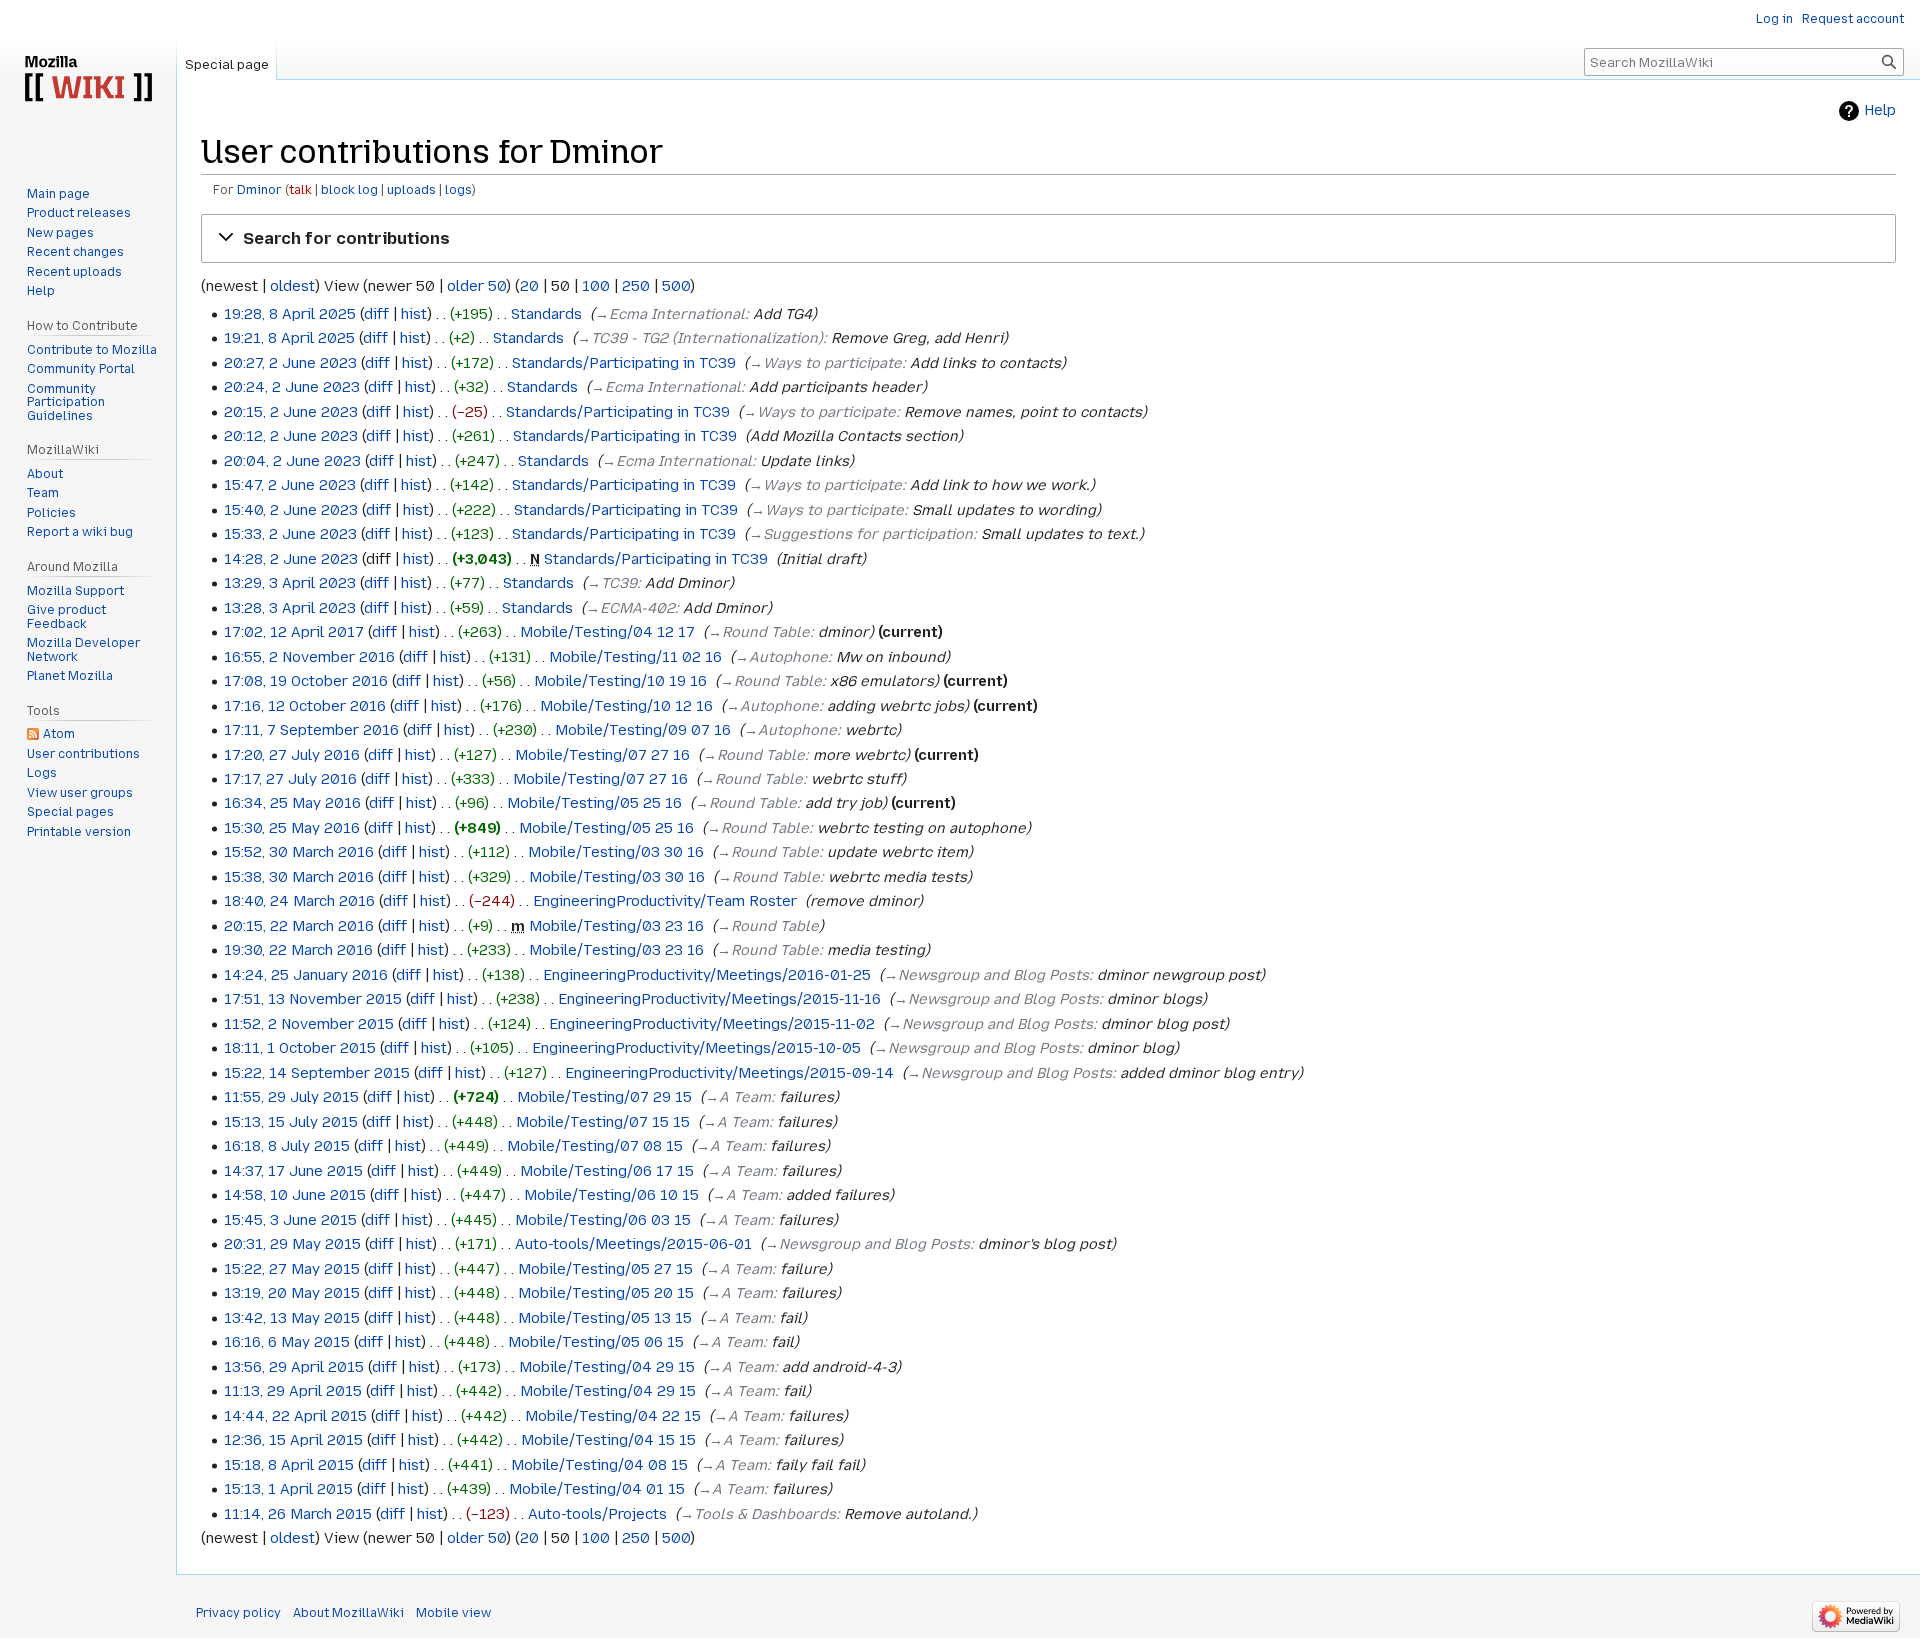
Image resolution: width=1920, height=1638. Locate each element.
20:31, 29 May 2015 (292, 1244)
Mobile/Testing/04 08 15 (599, 1465)
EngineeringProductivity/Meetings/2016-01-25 (707, 975)
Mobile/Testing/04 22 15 (613, 1416)
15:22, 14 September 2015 (317, 1073)
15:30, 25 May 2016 (292, 828)
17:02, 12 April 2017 (294, 632)
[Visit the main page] (88, 80)
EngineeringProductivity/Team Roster (665, 901)
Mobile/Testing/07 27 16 (602, 755)
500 (676, 286)
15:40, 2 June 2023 (291, 510)
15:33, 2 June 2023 (290, 534)
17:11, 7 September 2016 (311, 730)
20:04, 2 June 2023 (292, 461)
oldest (292, 286)
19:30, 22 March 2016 (298, 950)
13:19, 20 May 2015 (292, 1293)
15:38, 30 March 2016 (299, 877)
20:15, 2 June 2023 (291, 412)
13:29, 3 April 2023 (290, 583)
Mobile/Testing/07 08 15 (595, 1146)
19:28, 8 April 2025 (290, 314)
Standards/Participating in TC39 (624, 363)
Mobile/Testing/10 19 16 (620, 681)
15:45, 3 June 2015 (290, 1220)
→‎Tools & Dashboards (758, 1514)
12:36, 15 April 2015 (293, 1440)
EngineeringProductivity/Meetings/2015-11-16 (719, 999)
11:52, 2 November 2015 (309, 1024)
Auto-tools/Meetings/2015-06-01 (633, 1244)
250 (636, 286)
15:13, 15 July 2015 (291, 1122)
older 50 (476, 286)
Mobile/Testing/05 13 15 (605, 1318)
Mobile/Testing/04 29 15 (607, 1367)
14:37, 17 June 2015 (293, 1171)
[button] (1048, 239)
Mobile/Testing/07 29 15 (604, 1097)
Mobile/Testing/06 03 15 (603, 1220)
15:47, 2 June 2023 (290, 485)
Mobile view (453, 1613)
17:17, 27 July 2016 (290, 779)
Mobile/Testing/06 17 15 (607, 1171)
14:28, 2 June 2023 (291, 559)
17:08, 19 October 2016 (306, 681)
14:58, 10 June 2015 (295, 1195)
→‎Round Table (759, 632)
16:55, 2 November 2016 (309, 657)
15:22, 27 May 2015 (292, 1269)
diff (376, 314)
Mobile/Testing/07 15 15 (603, 1122)
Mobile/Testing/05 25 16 (594, 803)
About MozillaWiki (348, 1613)
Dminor (259, 190)
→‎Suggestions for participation (861, 534)
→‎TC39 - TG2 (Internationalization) (700, 338)
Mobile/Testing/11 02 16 (635, 657)
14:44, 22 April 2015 (295, 1416)
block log (349, 190)
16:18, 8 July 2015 (287, 1146)
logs (458, 190)
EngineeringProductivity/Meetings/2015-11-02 (712, 1024)
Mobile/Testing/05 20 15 (606, 1293)
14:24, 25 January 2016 (306, 975)
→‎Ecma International (670, 314)
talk (300, 190)
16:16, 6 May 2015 (287, 1342)
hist (414, 314)
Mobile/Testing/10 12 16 (626, 706)
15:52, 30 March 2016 (299, 852)
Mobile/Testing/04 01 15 (597, 1489)
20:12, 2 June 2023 (291, 436)
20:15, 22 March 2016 (299, 926)
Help (1880, 110)
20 (529, 286)
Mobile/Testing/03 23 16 (616, 926)
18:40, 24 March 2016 (299, 901)
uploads (411, 190)
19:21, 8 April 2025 (289, 338)
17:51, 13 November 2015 (313, 999)
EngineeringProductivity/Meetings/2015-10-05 (696, 1048)
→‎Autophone (781, 657)
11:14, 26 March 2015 (298, 1514)
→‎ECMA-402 (630, 608)
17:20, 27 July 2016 (292, 755)
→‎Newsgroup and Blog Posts (986, 975)
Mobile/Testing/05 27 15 (605, 1269)
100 (596, 286)
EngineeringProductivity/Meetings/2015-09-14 (729, 1073)
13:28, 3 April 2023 (290, 608)
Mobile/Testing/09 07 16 (643, 730)
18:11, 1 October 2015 (300, 1048)
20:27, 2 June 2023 (290, 363)
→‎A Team (738, 1097)
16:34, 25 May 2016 (292, 803)
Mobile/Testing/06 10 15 (611, 1195)
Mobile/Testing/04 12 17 (607, 632)
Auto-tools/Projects (597, 1514)
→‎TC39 (612, 583)
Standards (546, 314)
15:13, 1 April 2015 (288, 1489)
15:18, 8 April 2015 (289, 1465)
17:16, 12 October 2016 (305, 706)
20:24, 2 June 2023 (292, 387)
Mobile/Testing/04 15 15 (608, 1440)
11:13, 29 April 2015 (293, 1391)
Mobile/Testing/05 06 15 (596, 1342)
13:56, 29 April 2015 (294, 1367)
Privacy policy (238, 1613)
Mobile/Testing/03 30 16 (616, 852)
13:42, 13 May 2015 (292, 1318)
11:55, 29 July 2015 (291, 1097)
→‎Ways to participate (825, 363)
